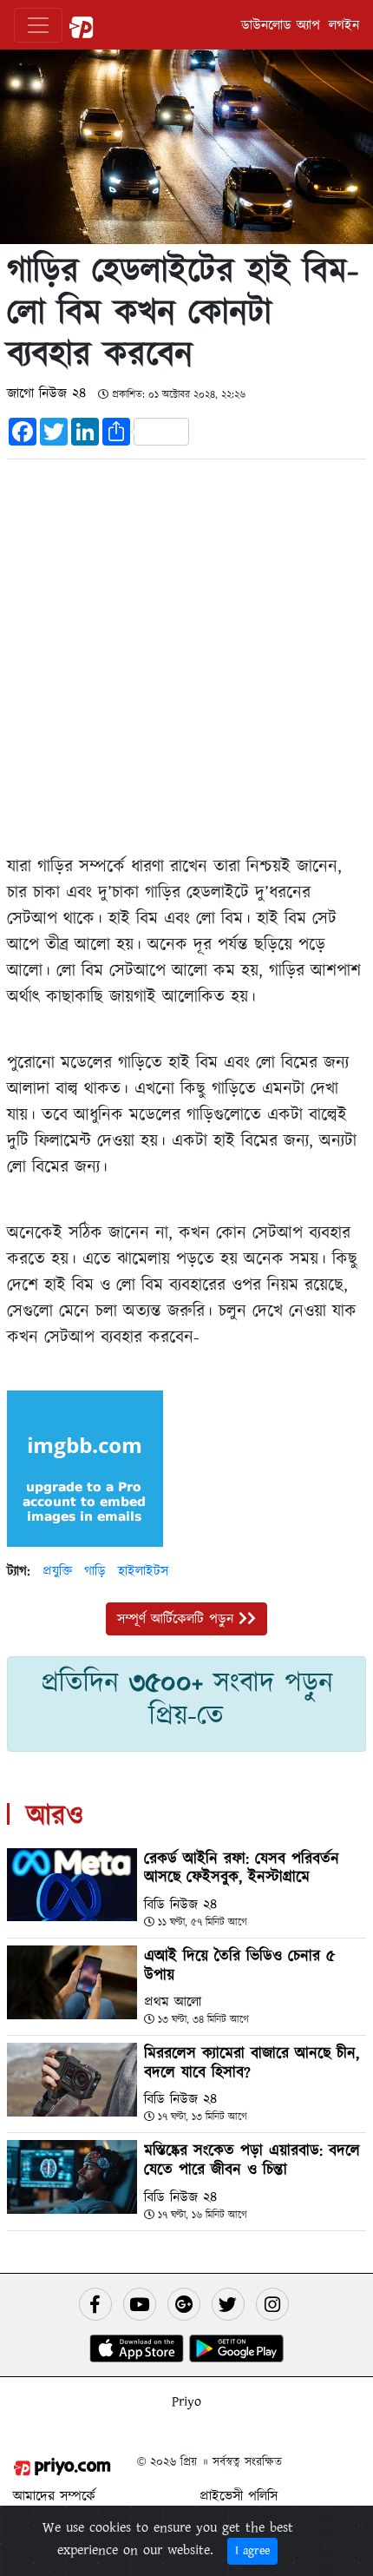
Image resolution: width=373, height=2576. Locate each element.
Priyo (186, 2401)
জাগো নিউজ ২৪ (49, 393)
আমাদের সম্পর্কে (54, 2496)
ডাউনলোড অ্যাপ (281, 25)
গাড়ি (95, 1571)
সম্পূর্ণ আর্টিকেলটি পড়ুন (178, 1619)
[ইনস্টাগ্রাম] (272, 2304)
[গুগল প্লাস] (184, 2304)
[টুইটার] (228, 2304)
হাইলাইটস (143, 1571)
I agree (252, 2551)
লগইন (344, 25)
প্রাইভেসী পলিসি (239, 2496)
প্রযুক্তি (57, 1571)
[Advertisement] (186, 653)
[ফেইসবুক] (95, 2304)
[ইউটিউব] (140, 2304)
